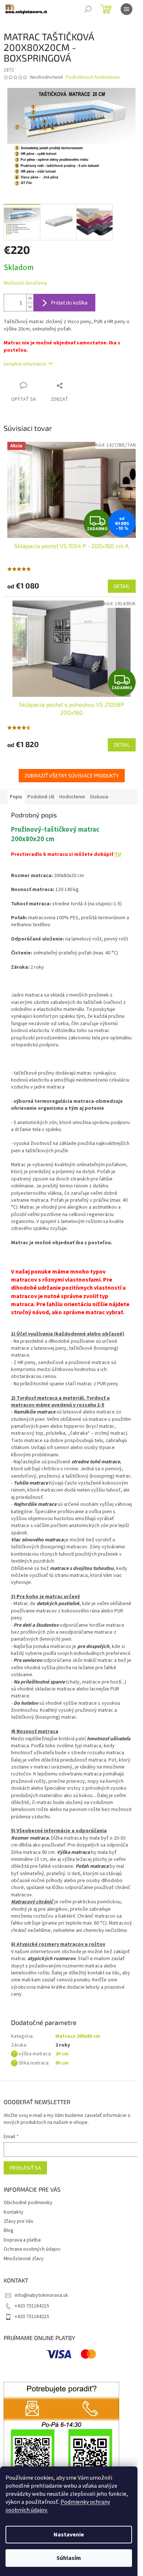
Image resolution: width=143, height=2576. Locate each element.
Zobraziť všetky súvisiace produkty (72, 775)
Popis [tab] (16, 797)
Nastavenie (69, 2535)
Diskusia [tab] (99, 797)
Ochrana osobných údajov (32, 2249)
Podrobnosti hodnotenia (93, 77)
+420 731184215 (32, 2306)
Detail (122, 586)
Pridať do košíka (69, 302)
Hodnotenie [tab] (72, 797)
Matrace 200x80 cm (78, 2036)
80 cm (62, 2063)
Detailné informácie (25, 364)
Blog (9, 2231)
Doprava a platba (22, 2240)
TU (118, 854)
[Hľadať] (88, 9)
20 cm (62, 2054)
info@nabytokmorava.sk (41, 2295)
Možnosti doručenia (25, 283)
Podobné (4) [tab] (41, 797)
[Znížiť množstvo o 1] (30, 307)
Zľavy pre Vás (19, 2221)
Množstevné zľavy (24, 2259)
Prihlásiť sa (25, 2168)
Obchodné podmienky (28, 2203)
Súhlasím (69, 2558)
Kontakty (14, 2212)
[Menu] (126, 9)
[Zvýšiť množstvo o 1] (30, 298)
